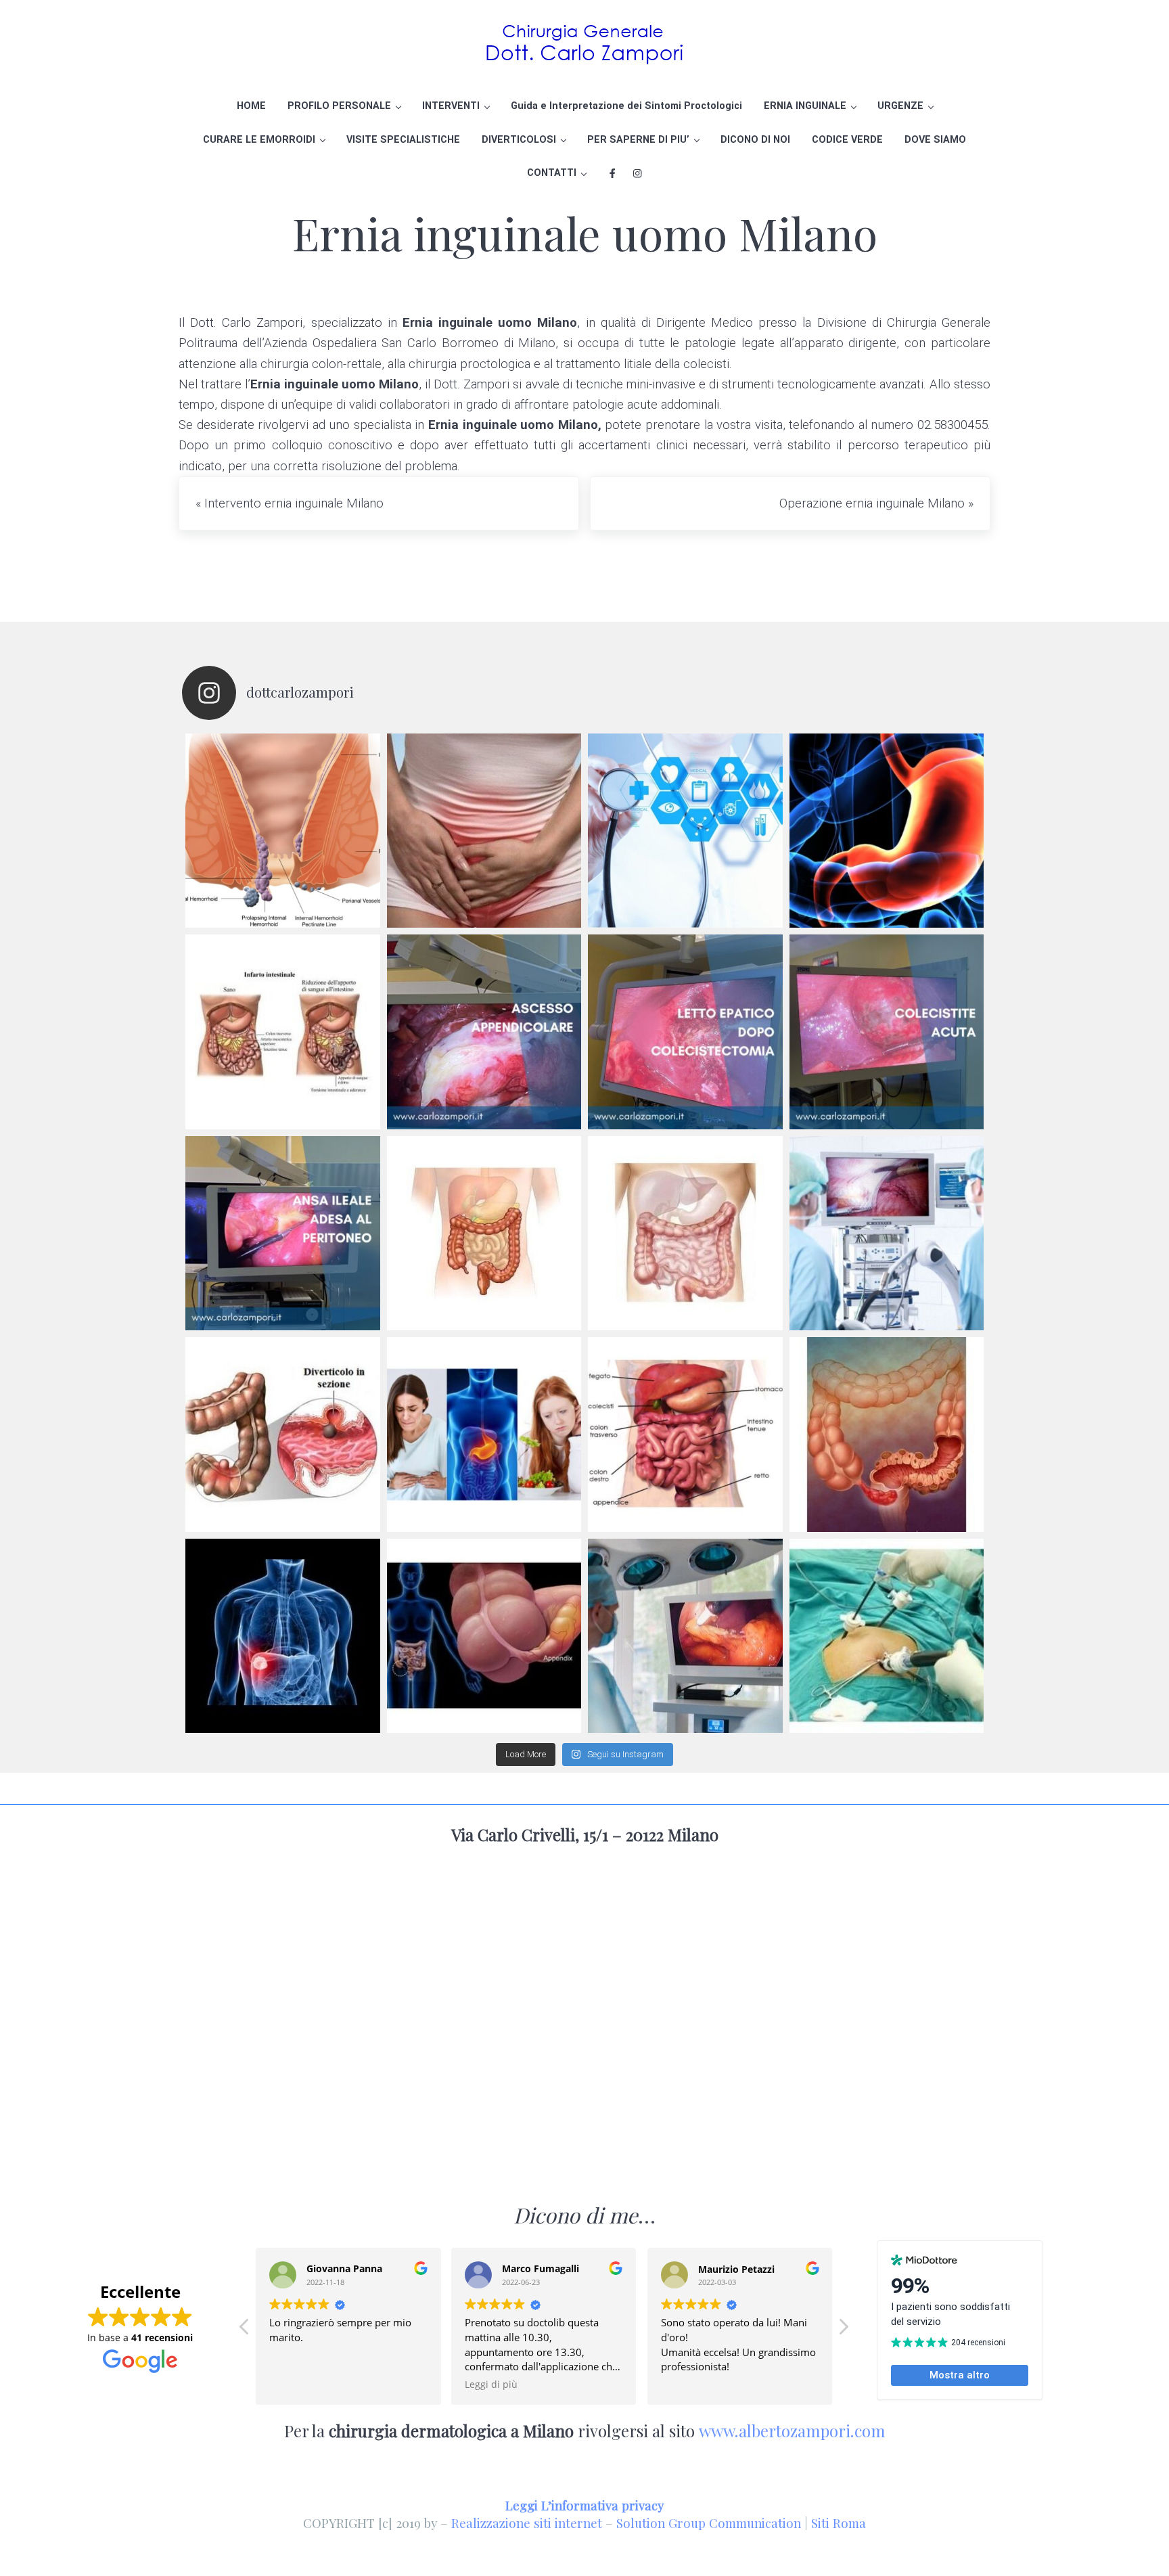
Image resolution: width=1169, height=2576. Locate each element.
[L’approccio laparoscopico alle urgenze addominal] (685, 1636)
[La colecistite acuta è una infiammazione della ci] (887, 1032)
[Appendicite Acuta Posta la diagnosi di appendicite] (887, 1434)
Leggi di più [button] (491, 2385)
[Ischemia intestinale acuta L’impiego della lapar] (283, 1032)
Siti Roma (839, 2523)
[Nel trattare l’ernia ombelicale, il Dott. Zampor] (887, 831)
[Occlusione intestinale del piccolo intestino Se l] (685, 1234)
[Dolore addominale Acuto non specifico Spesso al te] (685, 1434)
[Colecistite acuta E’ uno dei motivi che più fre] (283, 1636)
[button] (843, 2330)
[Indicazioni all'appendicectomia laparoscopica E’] (484, 1636)
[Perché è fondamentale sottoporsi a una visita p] (283, 831)
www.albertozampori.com (792, 2431)
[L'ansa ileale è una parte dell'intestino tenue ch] (283, 1234)
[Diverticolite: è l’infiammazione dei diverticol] (283, 1434)
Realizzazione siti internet (527, 2523)
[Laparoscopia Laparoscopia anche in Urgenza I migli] (887, 1636)
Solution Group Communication (709, 2523)
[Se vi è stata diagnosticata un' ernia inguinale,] (484, 831)
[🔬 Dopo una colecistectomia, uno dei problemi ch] (685, 1032)
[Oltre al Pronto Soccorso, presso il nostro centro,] (685, 831)
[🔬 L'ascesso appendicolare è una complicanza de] (484, 1032)
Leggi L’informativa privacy (584, 2505)
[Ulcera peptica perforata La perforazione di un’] (484, 1434)
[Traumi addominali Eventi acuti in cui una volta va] (484, 1234)
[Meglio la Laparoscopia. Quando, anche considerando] (887, 1234)
